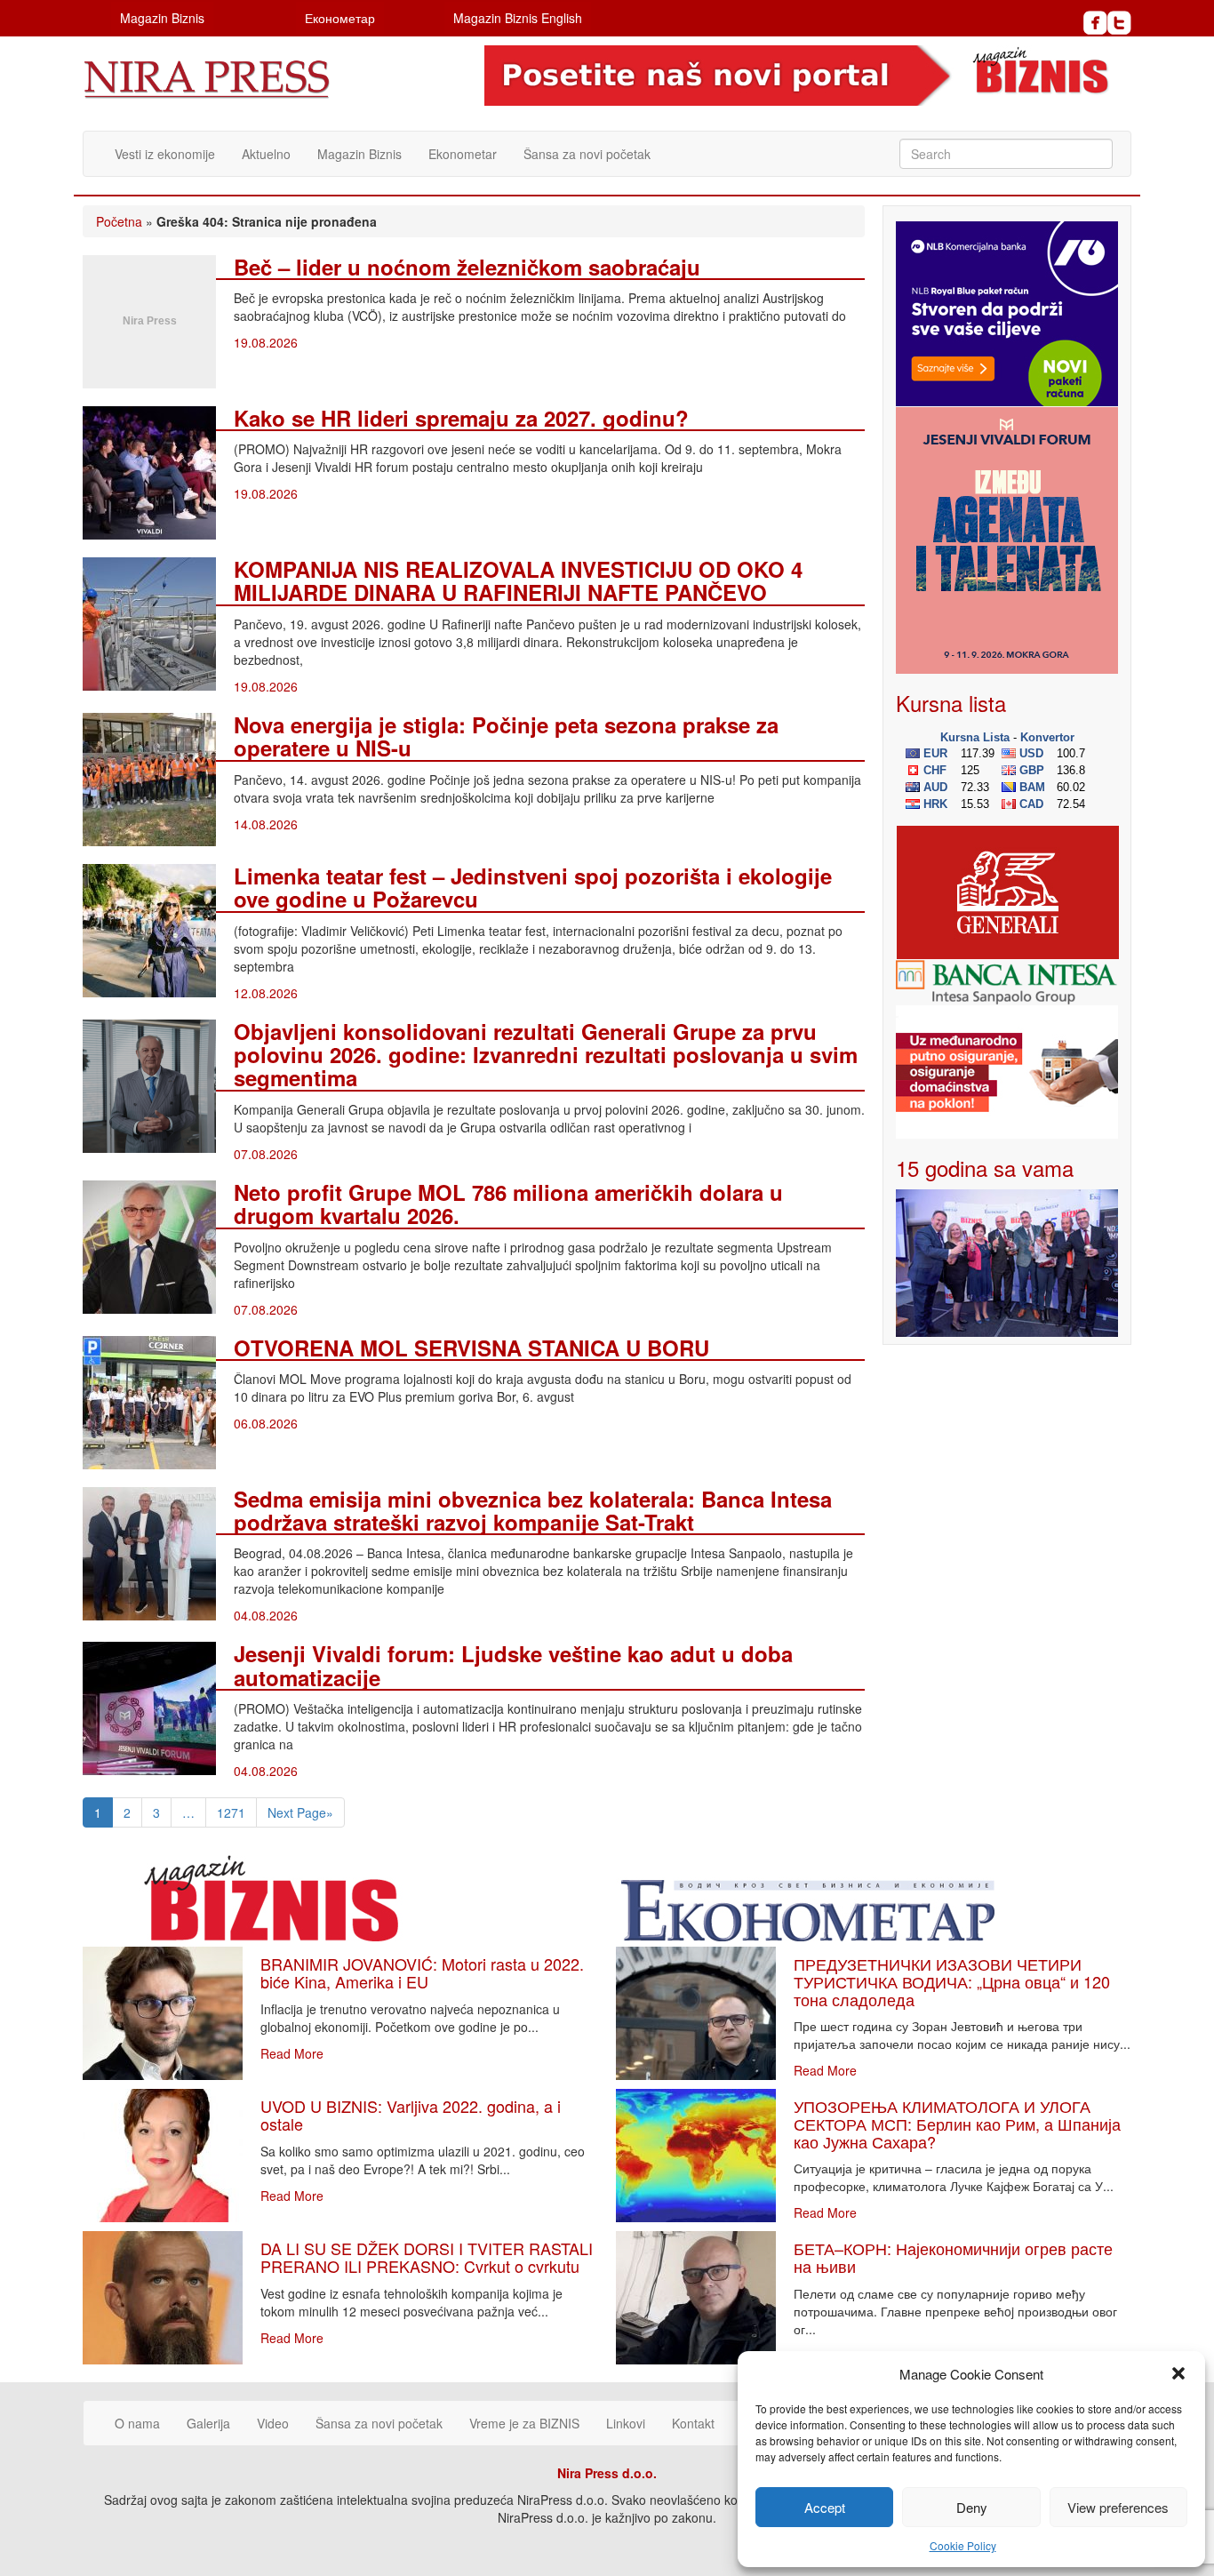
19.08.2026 (266, 342)
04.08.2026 (266, 1615)
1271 (231, 1812)
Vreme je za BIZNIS (524, 2423)
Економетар (340, 18)
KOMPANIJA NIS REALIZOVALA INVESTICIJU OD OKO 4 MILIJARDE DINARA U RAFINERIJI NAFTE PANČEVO (518, 580)
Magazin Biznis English (518, 18)
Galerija (208, 2423)
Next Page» (300, 1812)
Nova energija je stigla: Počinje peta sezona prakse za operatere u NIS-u (506, 736)
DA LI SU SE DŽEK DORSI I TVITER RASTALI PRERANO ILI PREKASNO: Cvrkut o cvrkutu (427, 2257)
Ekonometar (463, 154)
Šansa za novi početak (587, 154)
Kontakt (693, 2423)
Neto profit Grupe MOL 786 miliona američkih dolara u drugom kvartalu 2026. (508, 1204)
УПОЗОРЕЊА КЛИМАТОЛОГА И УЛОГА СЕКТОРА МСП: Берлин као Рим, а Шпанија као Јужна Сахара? (957, 2124)
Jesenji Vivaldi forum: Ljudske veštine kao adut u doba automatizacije (513, 1665)
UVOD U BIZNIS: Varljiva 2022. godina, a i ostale (411, 2115)
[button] (1178, 2373)
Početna (119, 221)
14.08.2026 (266, 824)
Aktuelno (266, 154)
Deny (972, 2507)
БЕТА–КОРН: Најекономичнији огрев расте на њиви (953, 2257)
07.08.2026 (266, 1154)
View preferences (1118, 2507)
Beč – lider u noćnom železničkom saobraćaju (467, 267)
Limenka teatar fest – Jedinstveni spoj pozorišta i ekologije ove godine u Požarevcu (533, 887)
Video (273, 2423)
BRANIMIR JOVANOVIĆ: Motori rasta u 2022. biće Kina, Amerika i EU (422, 1972)
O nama (137, 2423)
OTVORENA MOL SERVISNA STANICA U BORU (471, 1348)
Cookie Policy (963, 2545)
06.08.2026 (266, 1423)
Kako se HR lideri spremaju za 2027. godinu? (461, 418)
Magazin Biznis (162, 18)
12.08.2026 (266, 993)
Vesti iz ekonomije (165, 154)
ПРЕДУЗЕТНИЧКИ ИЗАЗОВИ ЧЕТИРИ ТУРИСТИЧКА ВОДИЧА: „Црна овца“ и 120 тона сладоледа (952, 1981)
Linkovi (626, 2423)
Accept (825, 2507)
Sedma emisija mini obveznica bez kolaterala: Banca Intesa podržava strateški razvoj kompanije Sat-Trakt (533, 1510)
